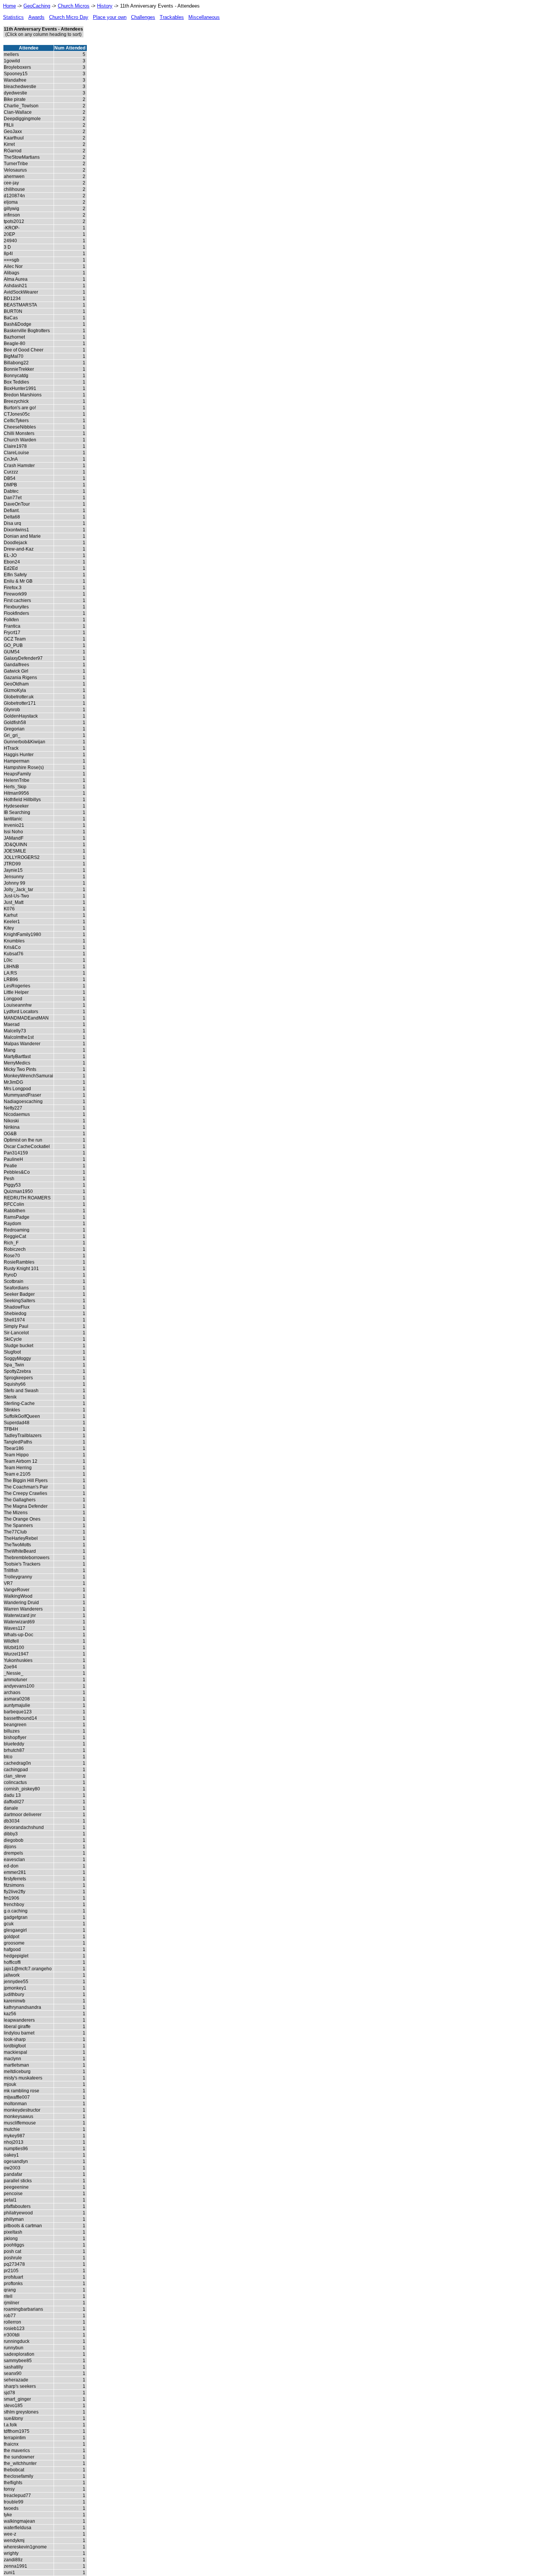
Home (9, 6)
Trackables (172, 17)
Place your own (110, 17)
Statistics (13, 17)
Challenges (143, 17)
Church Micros (74, 6)
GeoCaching (37, 6)
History (105, 6)
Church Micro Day (69, 17)
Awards (36, 17)
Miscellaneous (204, 17)
